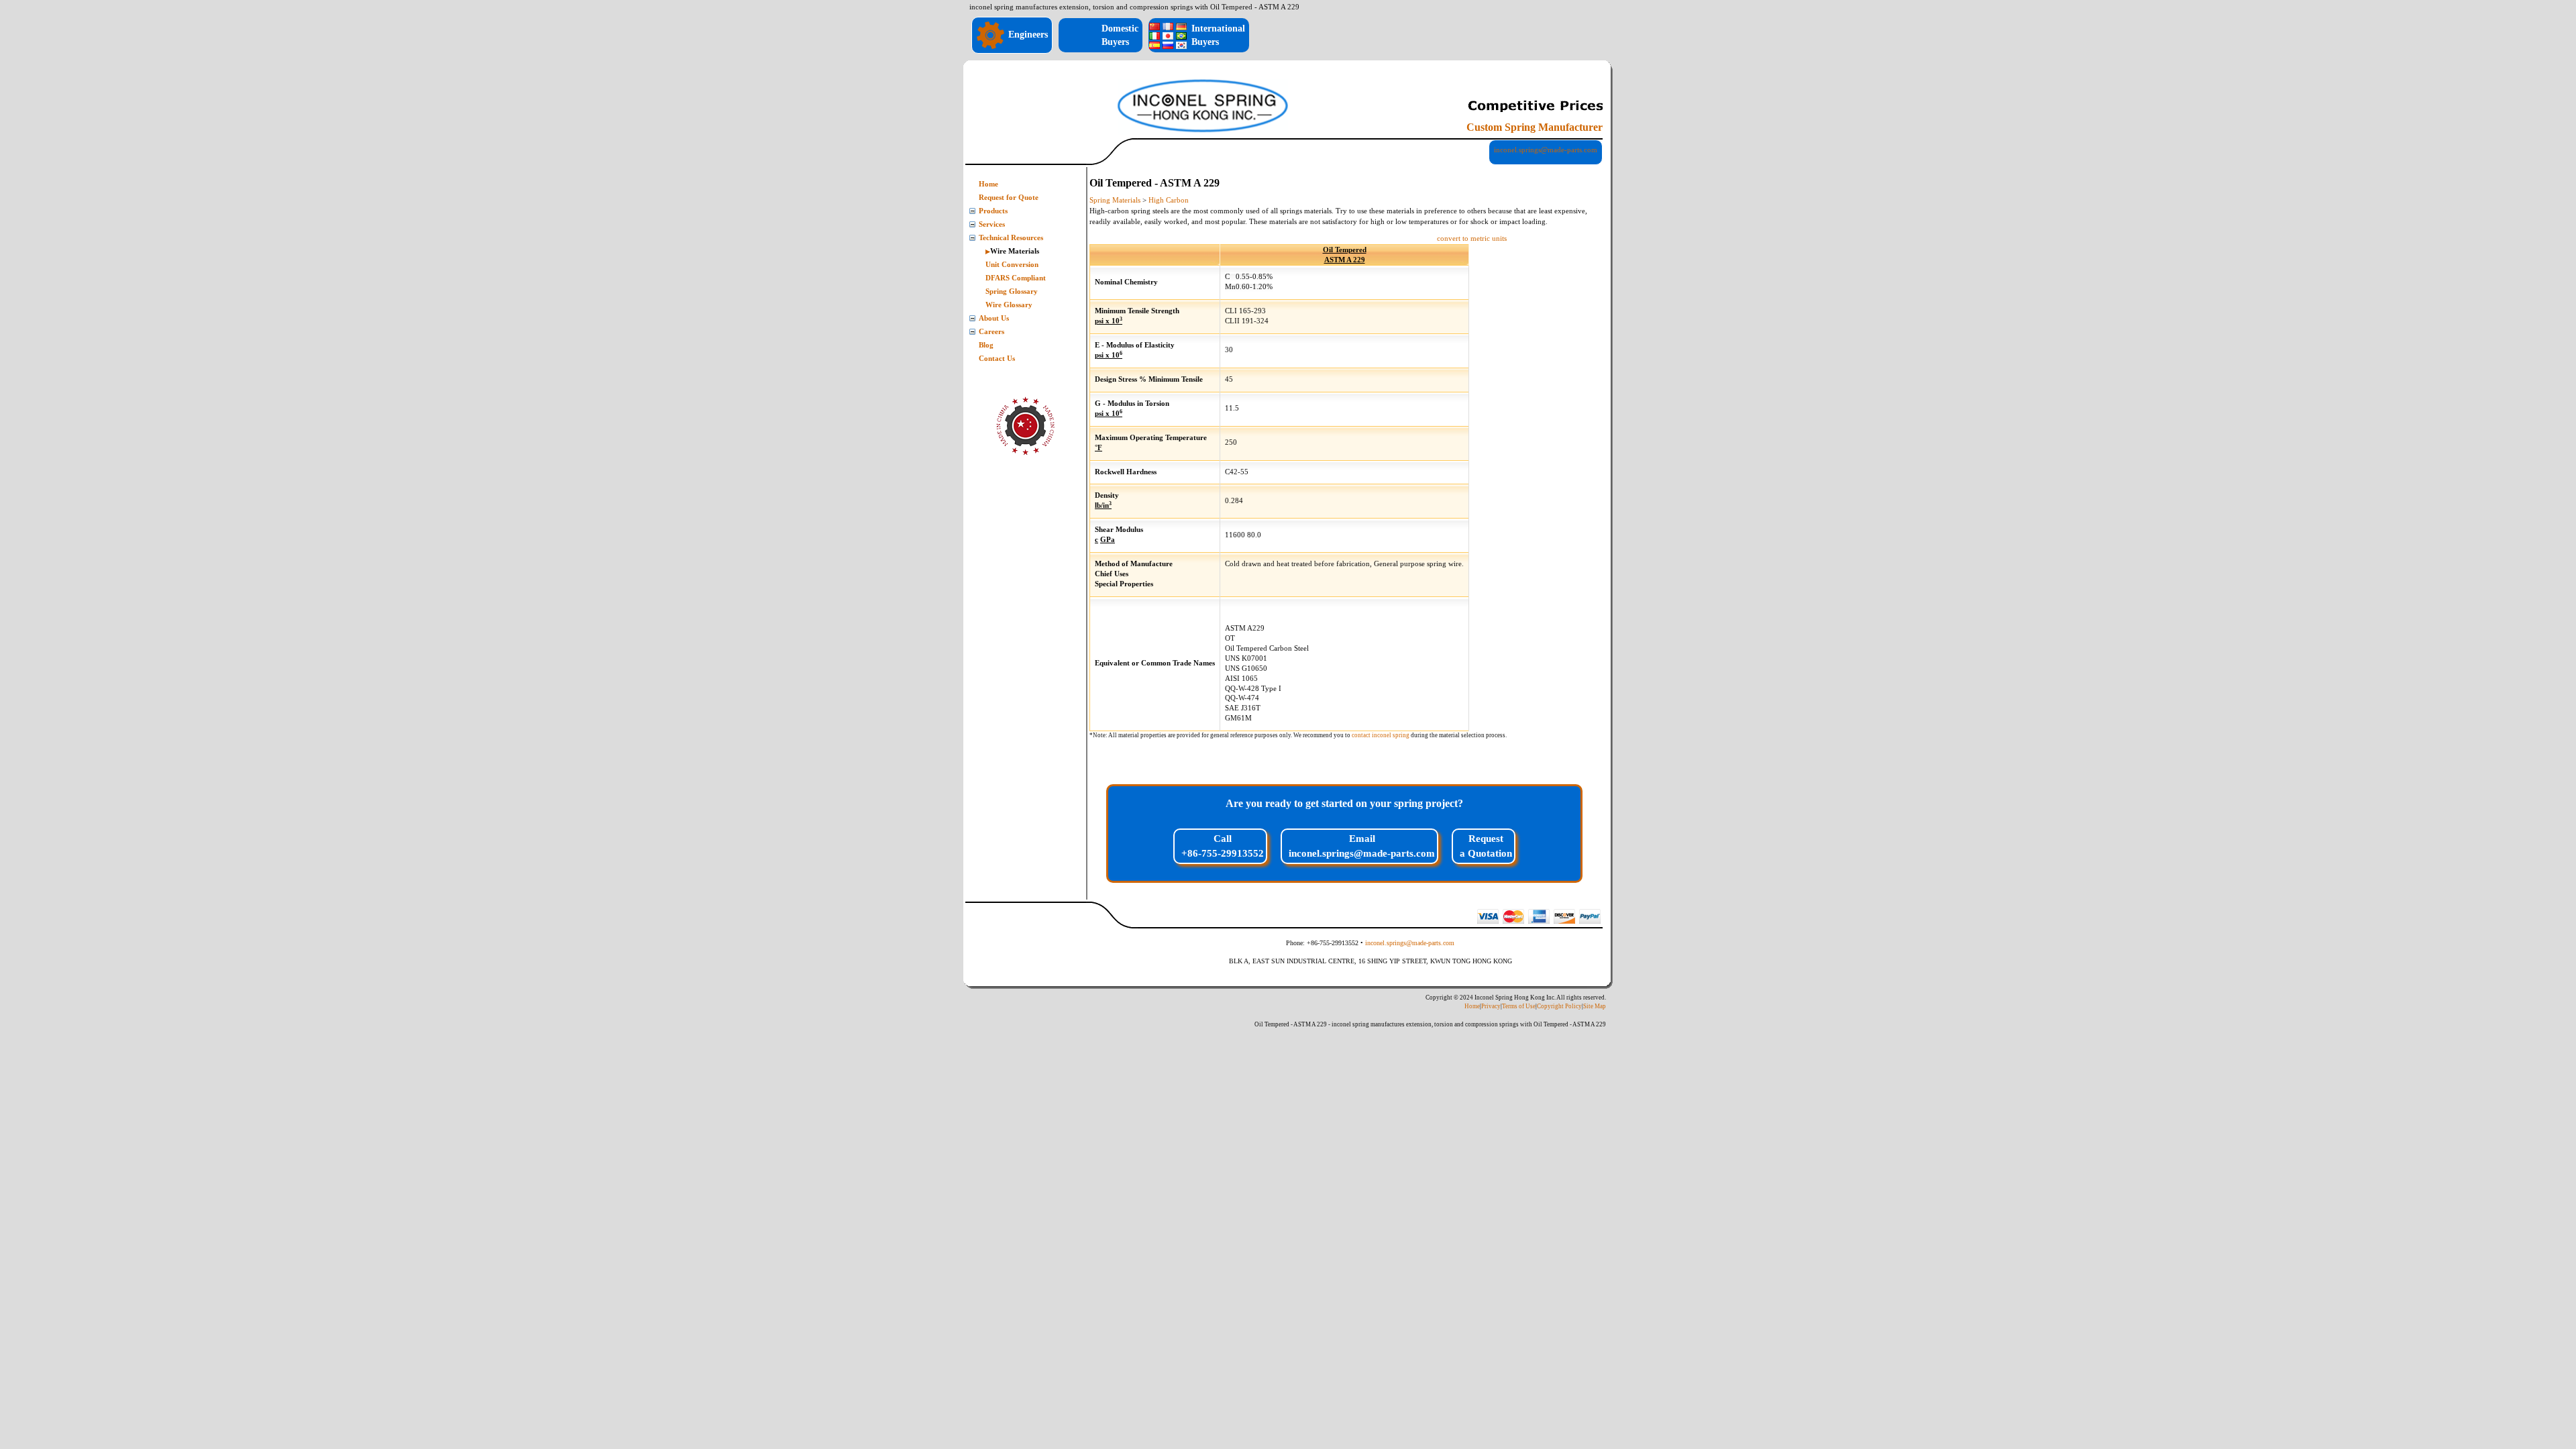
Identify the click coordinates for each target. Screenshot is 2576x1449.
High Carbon (1169, 200)
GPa (1108, 540)
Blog (986, 345)
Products (993, 211)
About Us (994, 318)
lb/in (1103, 505)
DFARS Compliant (1016, 278)
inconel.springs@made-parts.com (1546, 150)
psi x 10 (1109, 321)
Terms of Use (1519, 1006)
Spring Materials (1115, 200)
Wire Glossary (1009, 305)
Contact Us (997, 359)
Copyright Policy (1559, 1006)
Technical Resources (1011, 238)
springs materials (1306, 211)
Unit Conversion (1012, 265)
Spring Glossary (1012, 291)
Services (992, 224)
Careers (991, 332)
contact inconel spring (1381, 735)
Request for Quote (1009, 198)
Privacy (1491, 1006)
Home (988, 184)
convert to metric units (1472, 238)
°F (1098, 448)
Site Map (1595, 1006)
